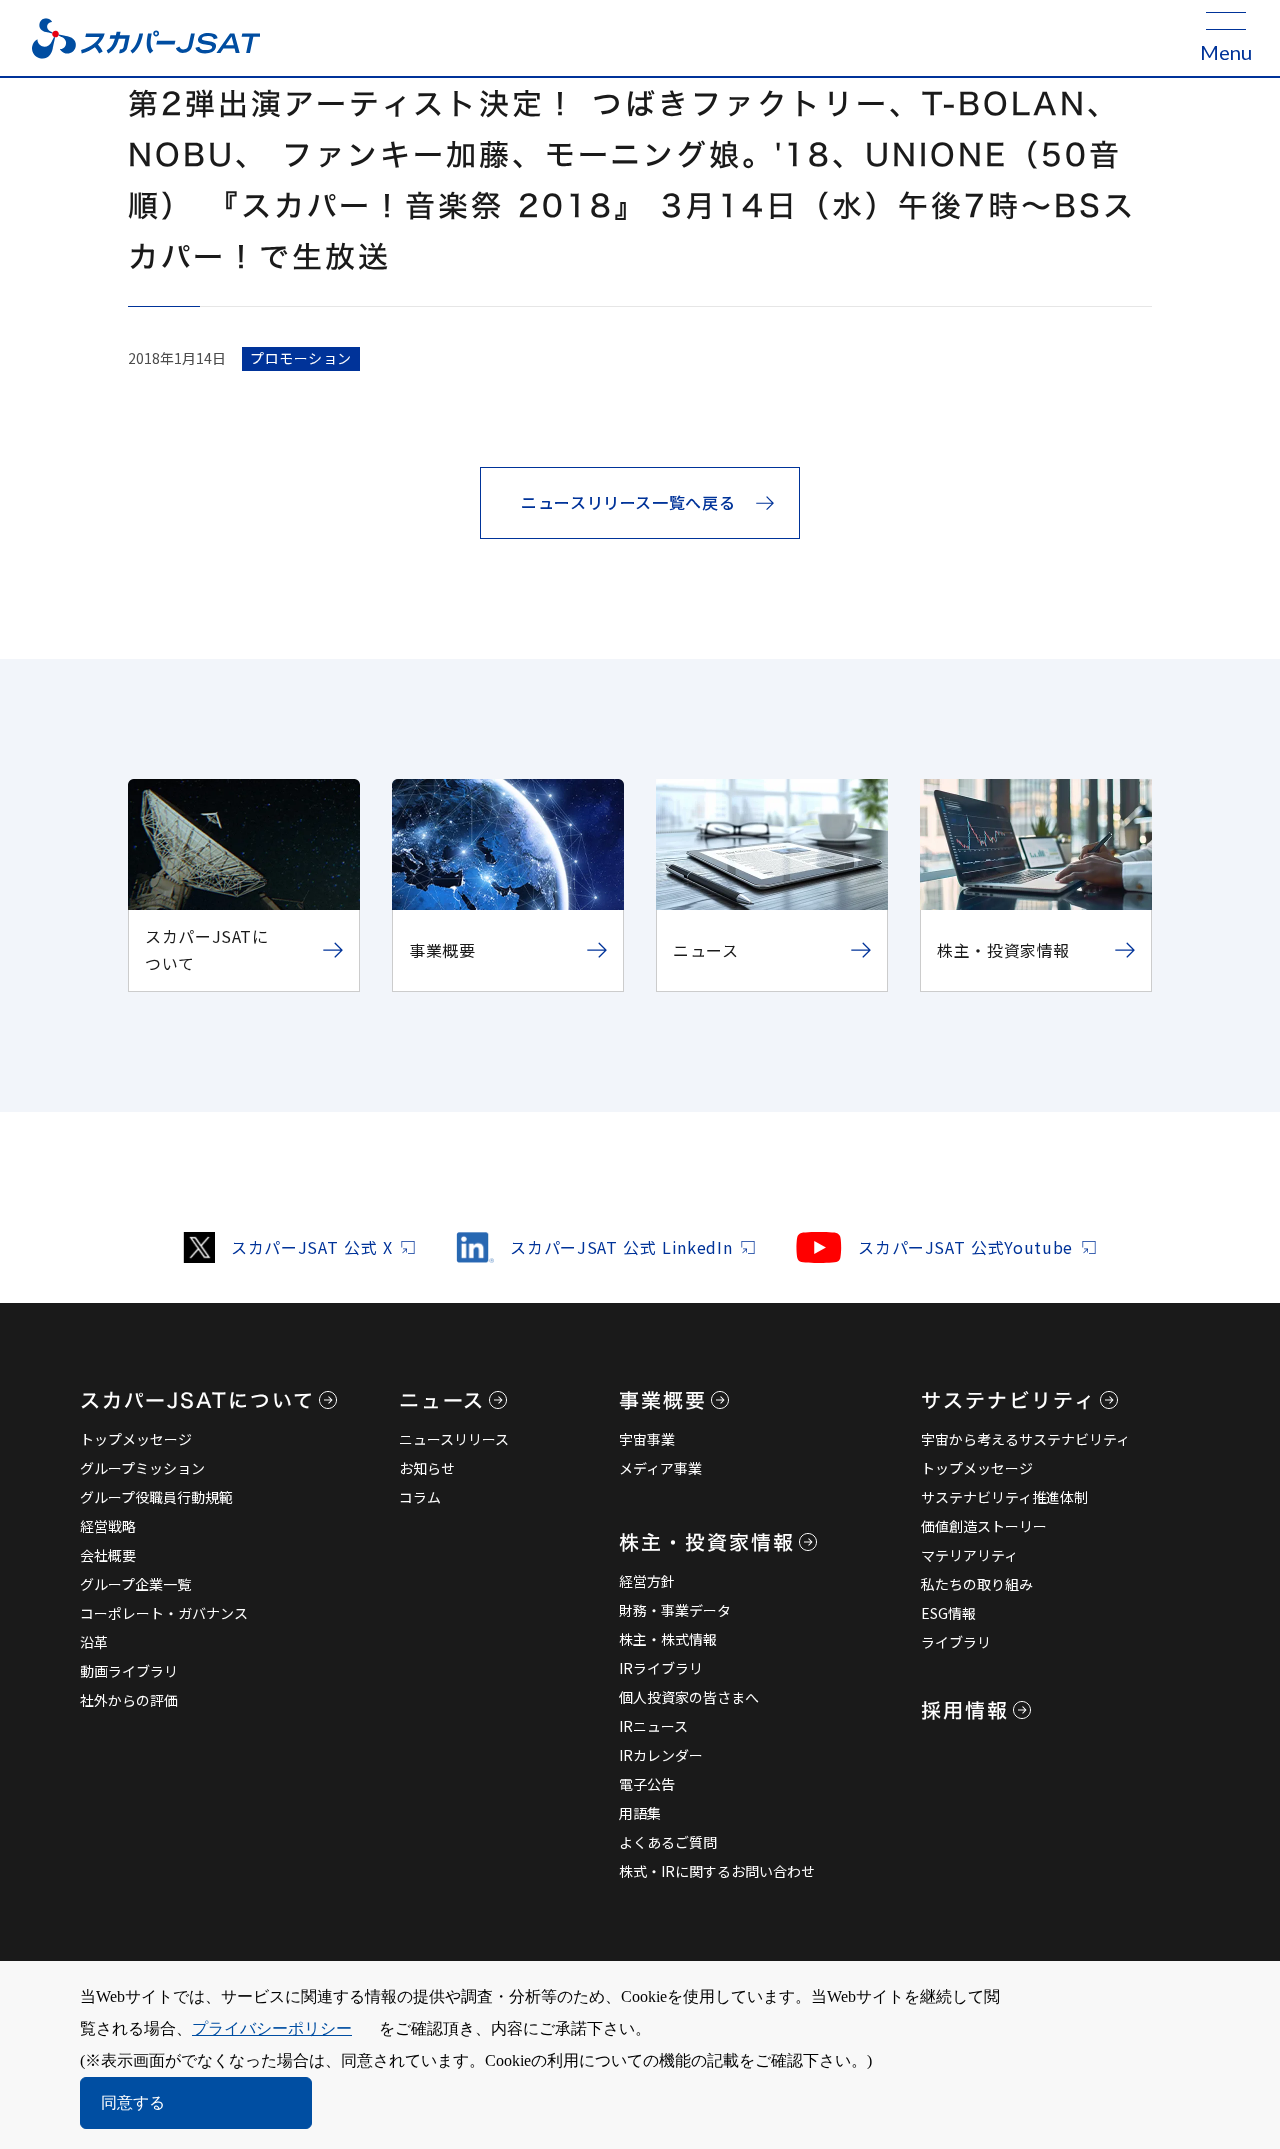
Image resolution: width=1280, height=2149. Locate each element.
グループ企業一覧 (135, 1584)
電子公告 (647, 1784)
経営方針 (647, 1581)
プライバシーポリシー (272, 2028)
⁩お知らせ (427, 1468)
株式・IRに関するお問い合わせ (717, 1871)
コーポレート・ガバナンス (164, 1613)
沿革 (94, 1642)
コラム (420, 1497)
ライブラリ (956, 1642)
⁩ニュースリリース (454, 1439)
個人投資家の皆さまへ (689, 1697)
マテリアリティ (969, 1555)
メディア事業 (660, 1468)
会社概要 (108, 1555)
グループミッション (142, 1468)
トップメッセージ (136, 1439)
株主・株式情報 (668, 1639)
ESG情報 (948, 1613)
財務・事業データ (675, 1610)
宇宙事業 (647, 1439)
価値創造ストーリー (984, 1526)
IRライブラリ (661, 1668)
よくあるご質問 (668, 1842)
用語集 (640, 1813)
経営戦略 (108, 1526)
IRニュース (653, 1726)
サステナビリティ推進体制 (1004, 1497)
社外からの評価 (129, 1700)
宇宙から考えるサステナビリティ (1025, 1439)
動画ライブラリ (129, 1671)
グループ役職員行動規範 (156, 1497)
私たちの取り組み (977, 1584)
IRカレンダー (661, 1755)
